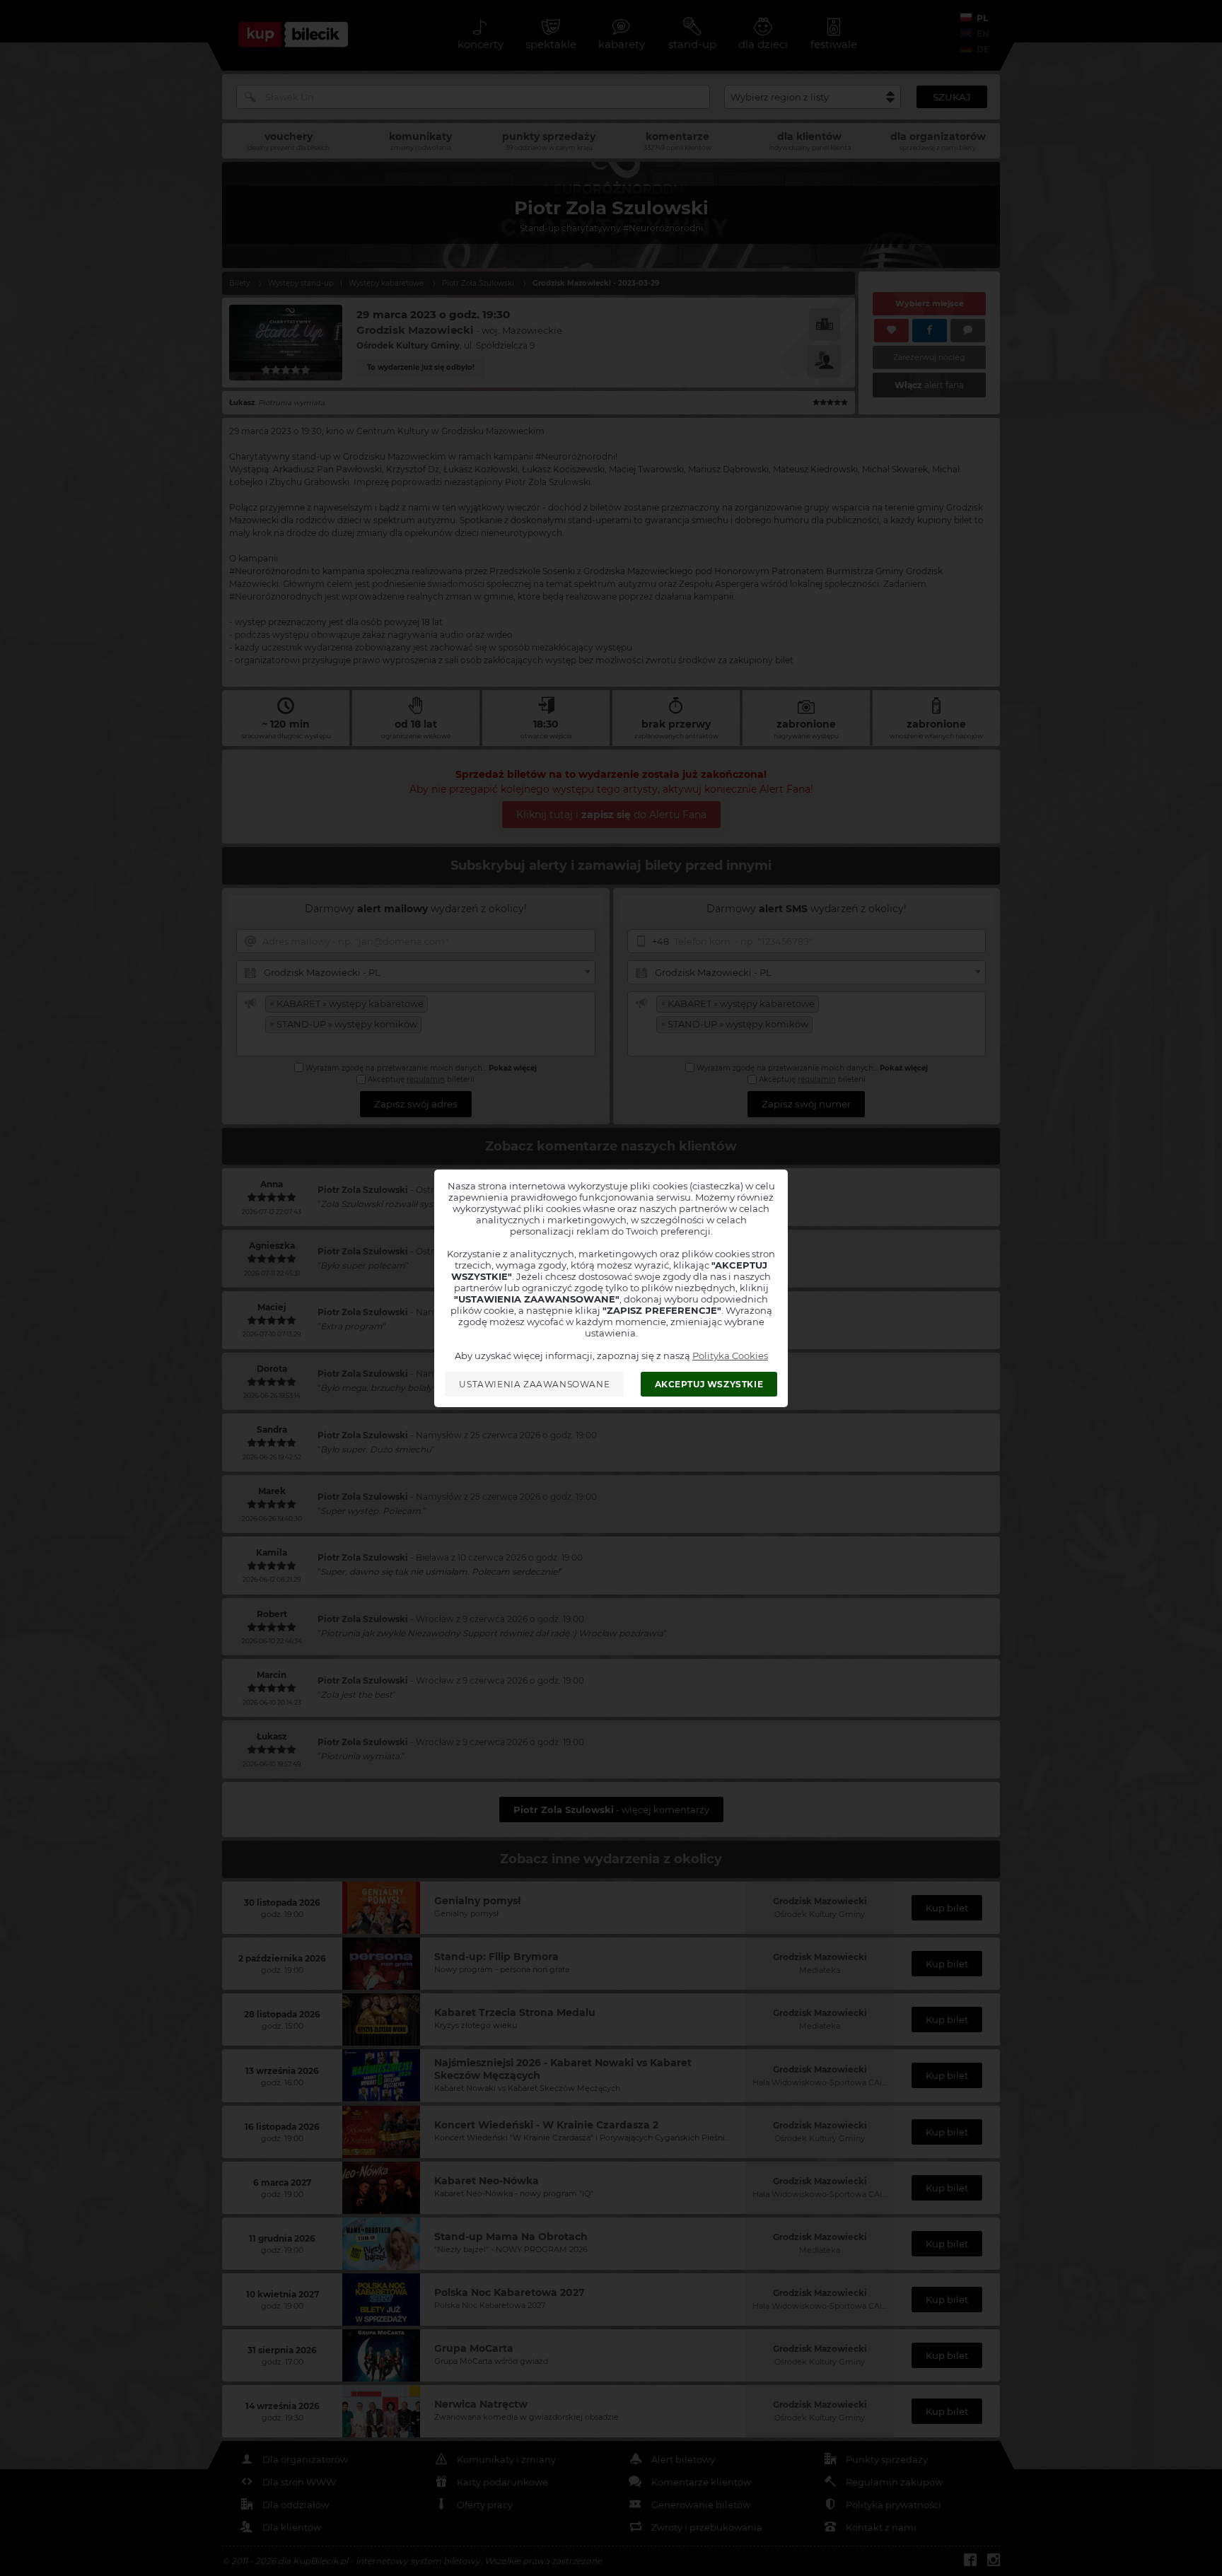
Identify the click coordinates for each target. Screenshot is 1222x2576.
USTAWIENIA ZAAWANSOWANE (534, 1384)
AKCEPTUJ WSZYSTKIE (709, 1384)
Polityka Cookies (730, 1356)
